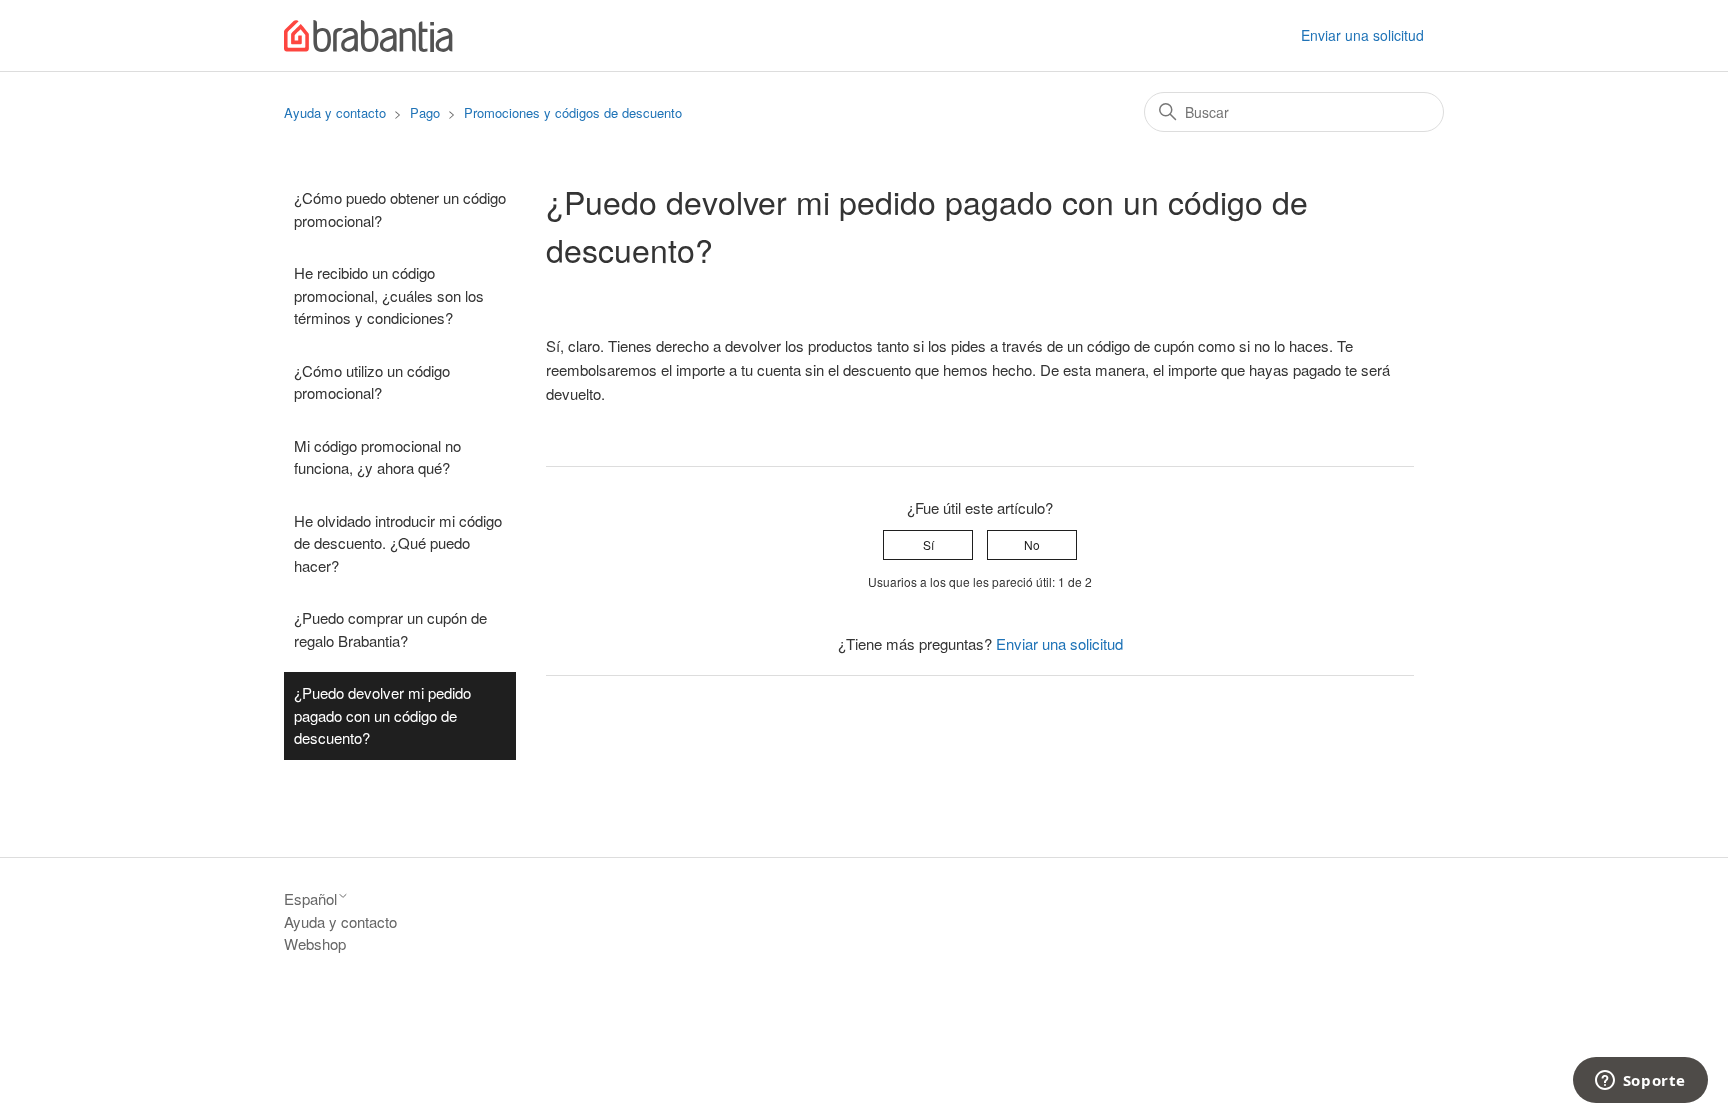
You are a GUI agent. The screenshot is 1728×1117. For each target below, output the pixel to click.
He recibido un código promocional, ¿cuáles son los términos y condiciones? (389, 295)
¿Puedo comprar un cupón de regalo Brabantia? (390, 629)
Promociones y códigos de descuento (573, 112)
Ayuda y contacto (335, 112)
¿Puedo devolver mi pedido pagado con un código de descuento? (382, 715)
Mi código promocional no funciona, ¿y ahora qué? (377, 457)
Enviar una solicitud (1362, 35)
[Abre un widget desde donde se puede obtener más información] (1640, 1082)
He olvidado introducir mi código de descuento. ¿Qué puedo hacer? (398, 543)
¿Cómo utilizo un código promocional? (372, 382)
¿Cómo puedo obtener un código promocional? (400, 209)
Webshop (315, 943)
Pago (425, 112)
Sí (928, 544)
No (1032, 544)
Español (310, 898)
